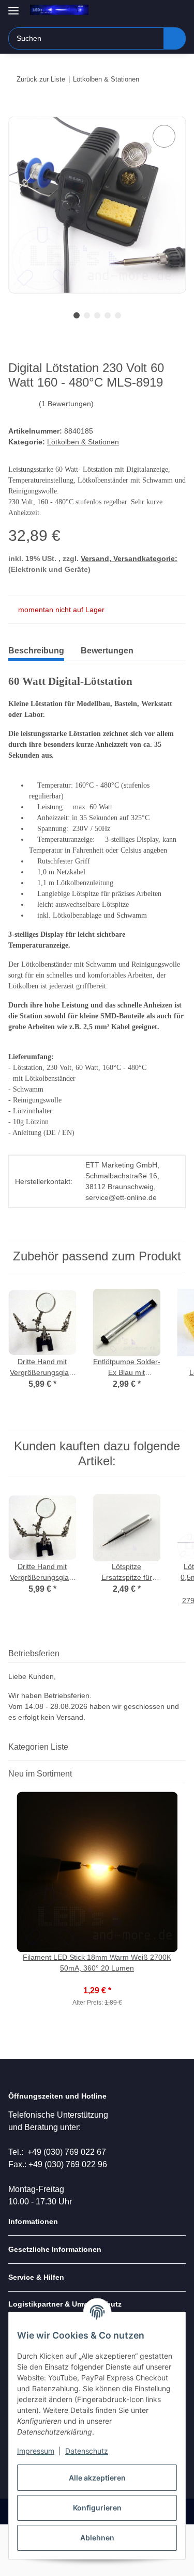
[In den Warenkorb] (17, 111)
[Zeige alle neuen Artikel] (183, 1774)
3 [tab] (97, 315)
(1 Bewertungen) (66, 404)
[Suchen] (175, 38)
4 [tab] (108, 315)
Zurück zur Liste (41, 79)
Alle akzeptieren (97, 2478)
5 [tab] (118, 315)
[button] (145, 11)
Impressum (36, 2451)
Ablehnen (97, 2538)
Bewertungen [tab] (107, 651)
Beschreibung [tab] (36, 651)
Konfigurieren (97, 2508)
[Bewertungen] (97, 1979)
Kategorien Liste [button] (38, 1747)
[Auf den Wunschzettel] (164, 136)
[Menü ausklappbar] (13, 6)
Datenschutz (87, 2451)
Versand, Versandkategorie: (129, 558)
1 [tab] (77, 315)
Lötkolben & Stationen (83, 442)
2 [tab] (87, 315)
